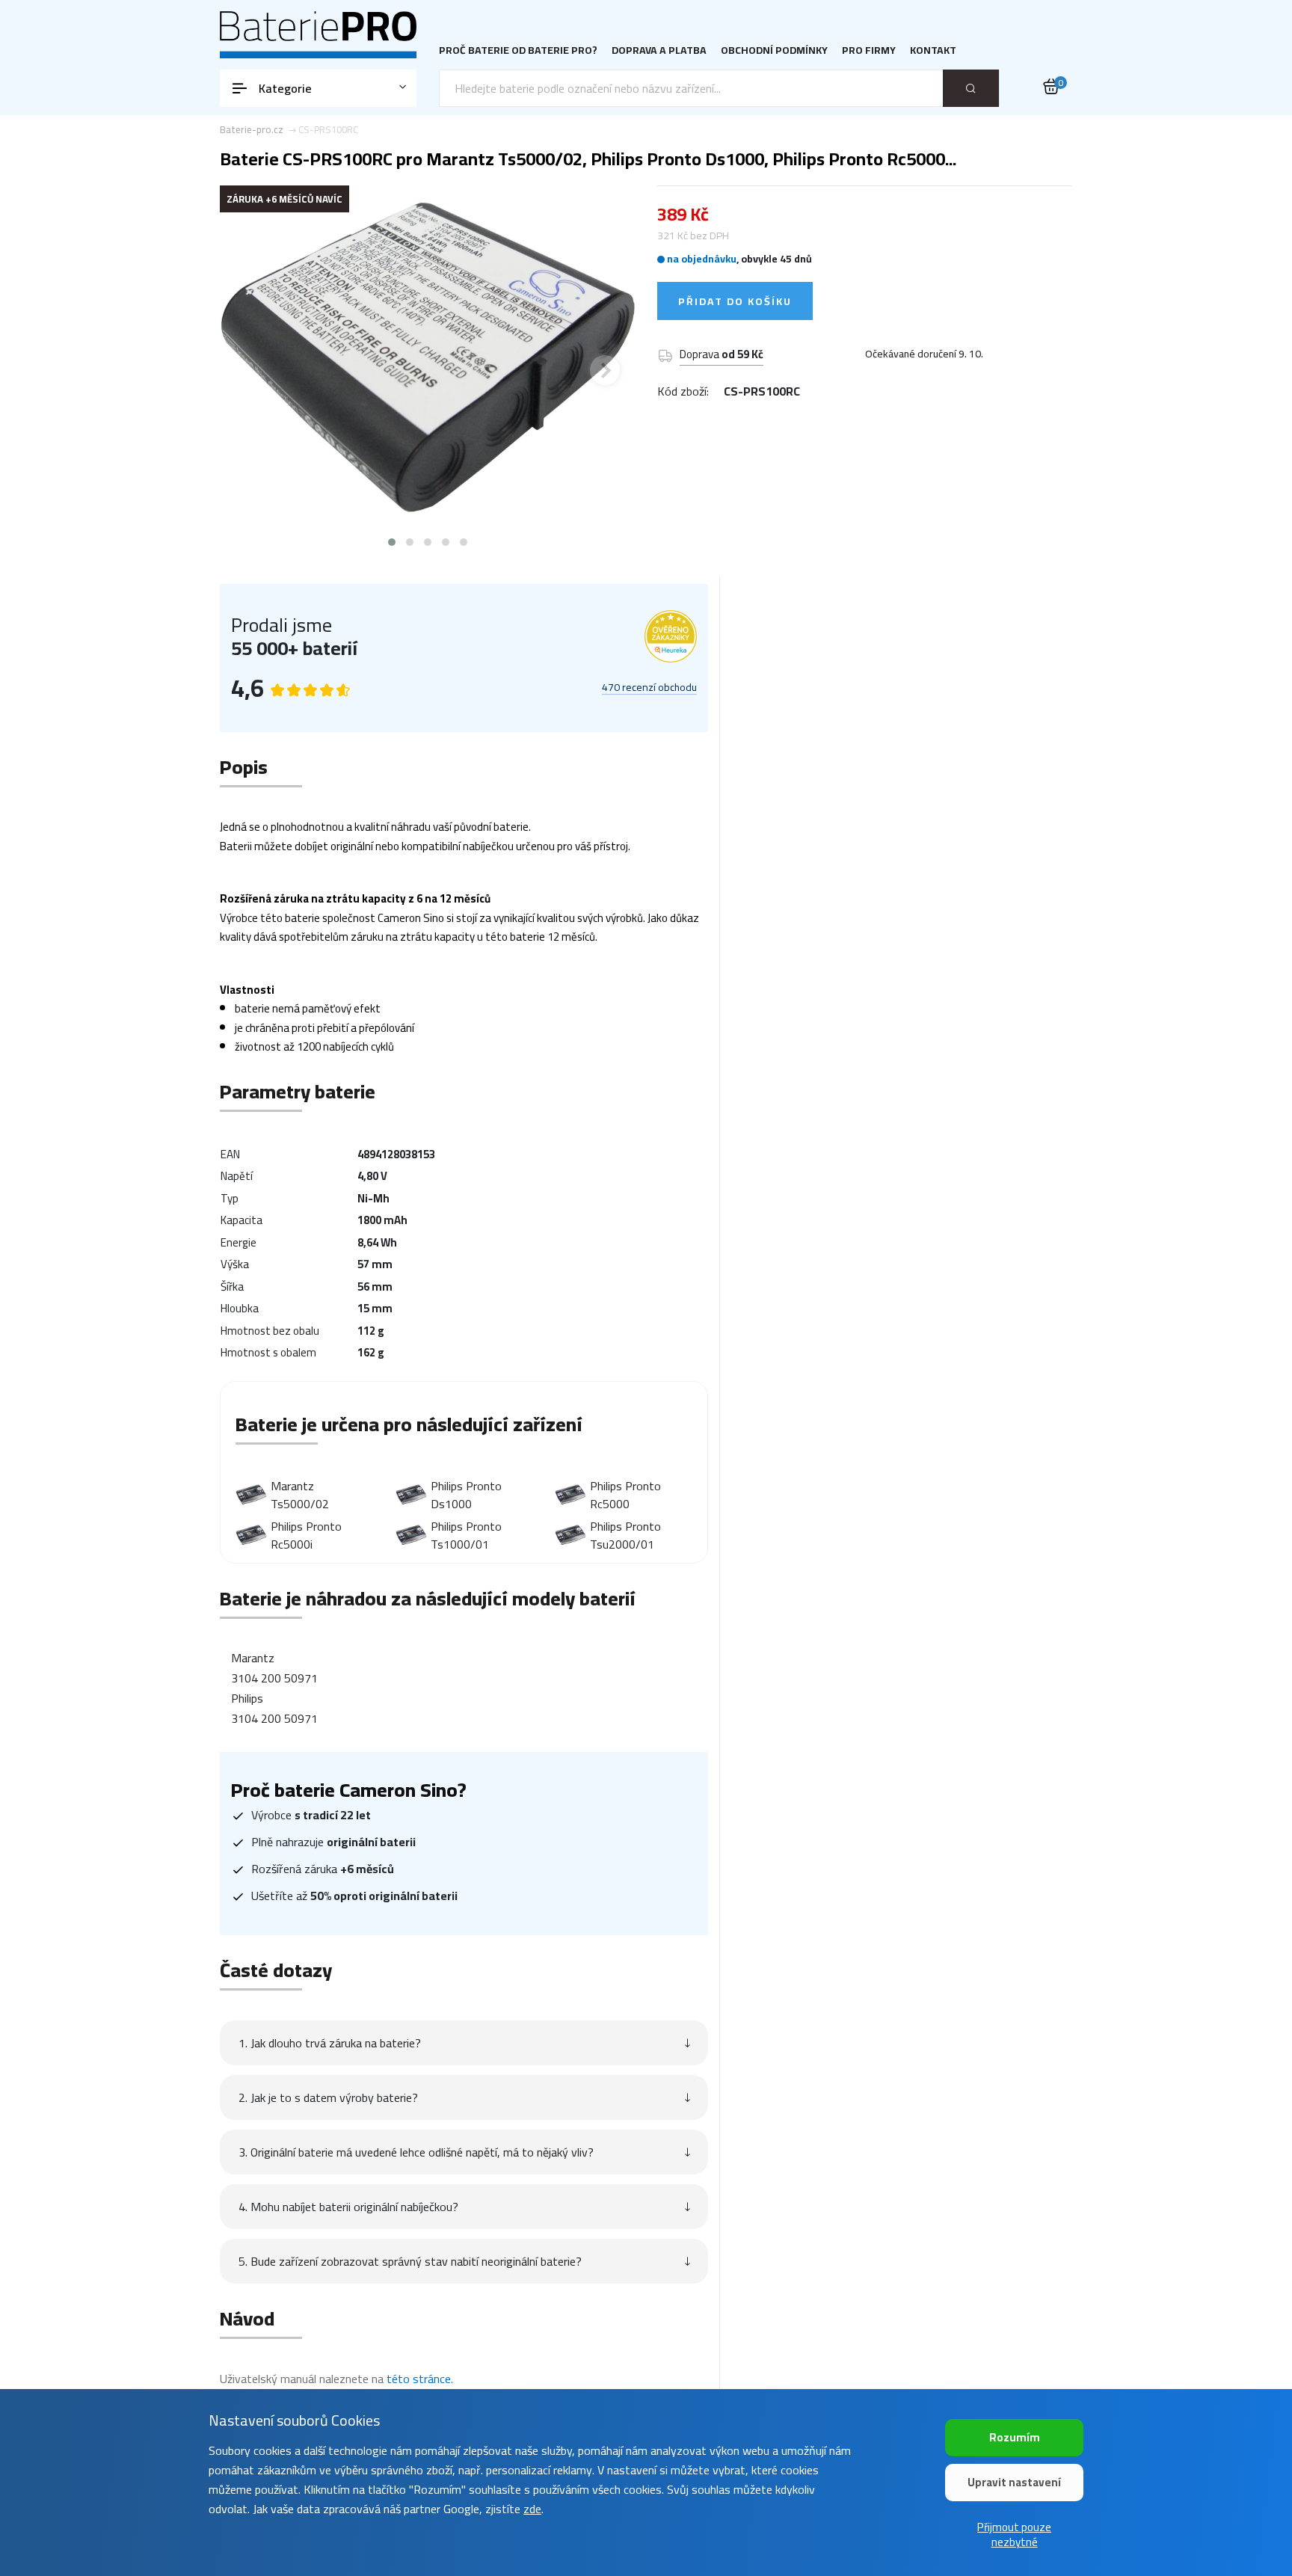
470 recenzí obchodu (649, 688)
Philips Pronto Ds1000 (466, 1495)
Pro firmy (869, 50)
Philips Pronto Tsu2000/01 (625, 1535)
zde (532, 2509)
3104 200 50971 (274, 1678)
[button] (392, 542)
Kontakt (933, 50)
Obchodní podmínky (774, 50)
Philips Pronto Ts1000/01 (466, 1535)
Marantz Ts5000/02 (300, 1495)
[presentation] (250, 370)
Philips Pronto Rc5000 (625, 1495)
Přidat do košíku (735, 301)
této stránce (419, 2379)
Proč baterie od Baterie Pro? (518, 50)
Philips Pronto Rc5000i (306, 1535)
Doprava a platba (659, 50)
